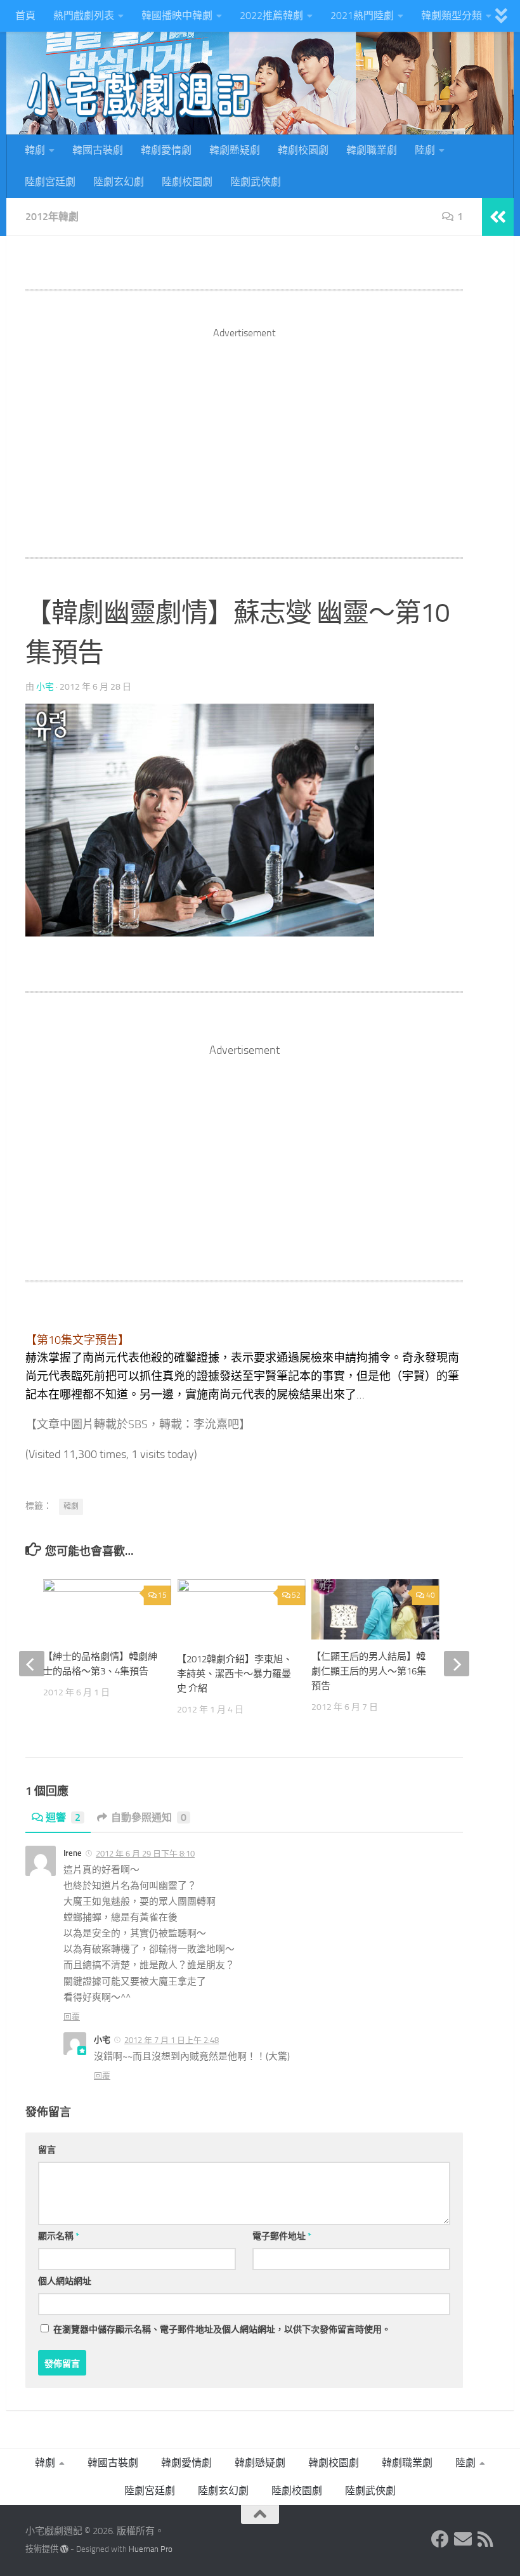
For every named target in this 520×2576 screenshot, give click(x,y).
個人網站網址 (65, 2281)
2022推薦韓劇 (271, 16)
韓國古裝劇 (98, 150)
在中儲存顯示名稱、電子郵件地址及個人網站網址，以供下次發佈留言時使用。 (222, 2330)
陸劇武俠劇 (256, 182)
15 (162, 1595)
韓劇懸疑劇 (235, 150)
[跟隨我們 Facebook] (440, 2539)
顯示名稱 (59, 2236)
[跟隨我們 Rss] (486, 2539)
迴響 (63, 1817)
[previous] (32, 1664)
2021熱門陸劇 (362, 16)
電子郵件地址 (282, 2236)
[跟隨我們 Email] (463, 2539)
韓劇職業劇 (372, 150)
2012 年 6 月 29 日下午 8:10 (145, 1854)
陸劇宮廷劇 (50, 182)
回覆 (72, 2017)
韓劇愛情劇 (166, 150)
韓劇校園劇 (303, 150)
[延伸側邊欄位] (498, 217)
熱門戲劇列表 (84, 16)
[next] (457, 1664)
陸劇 (425, 150)
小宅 (45, 687)
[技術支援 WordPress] (64, 2549)
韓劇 (35, 150)
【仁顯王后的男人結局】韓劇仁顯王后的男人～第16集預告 (369, 1671)
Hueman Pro (151, 2549)
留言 (47, 2150)
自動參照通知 (149, 1817)
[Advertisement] (244, 430)
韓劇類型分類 (452, 16)
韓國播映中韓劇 (177, 16)
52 (296, 1595)
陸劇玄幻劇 (119, 182)
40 (431, 1595)
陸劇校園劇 (187, 182)
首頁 (25, 16)
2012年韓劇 (52, 217)
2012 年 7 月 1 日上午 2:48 (172, 2040)
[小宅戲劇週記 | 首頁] (140, 95)
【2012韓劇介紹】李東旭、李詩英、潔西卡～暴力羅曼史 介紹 (235, 1674)
